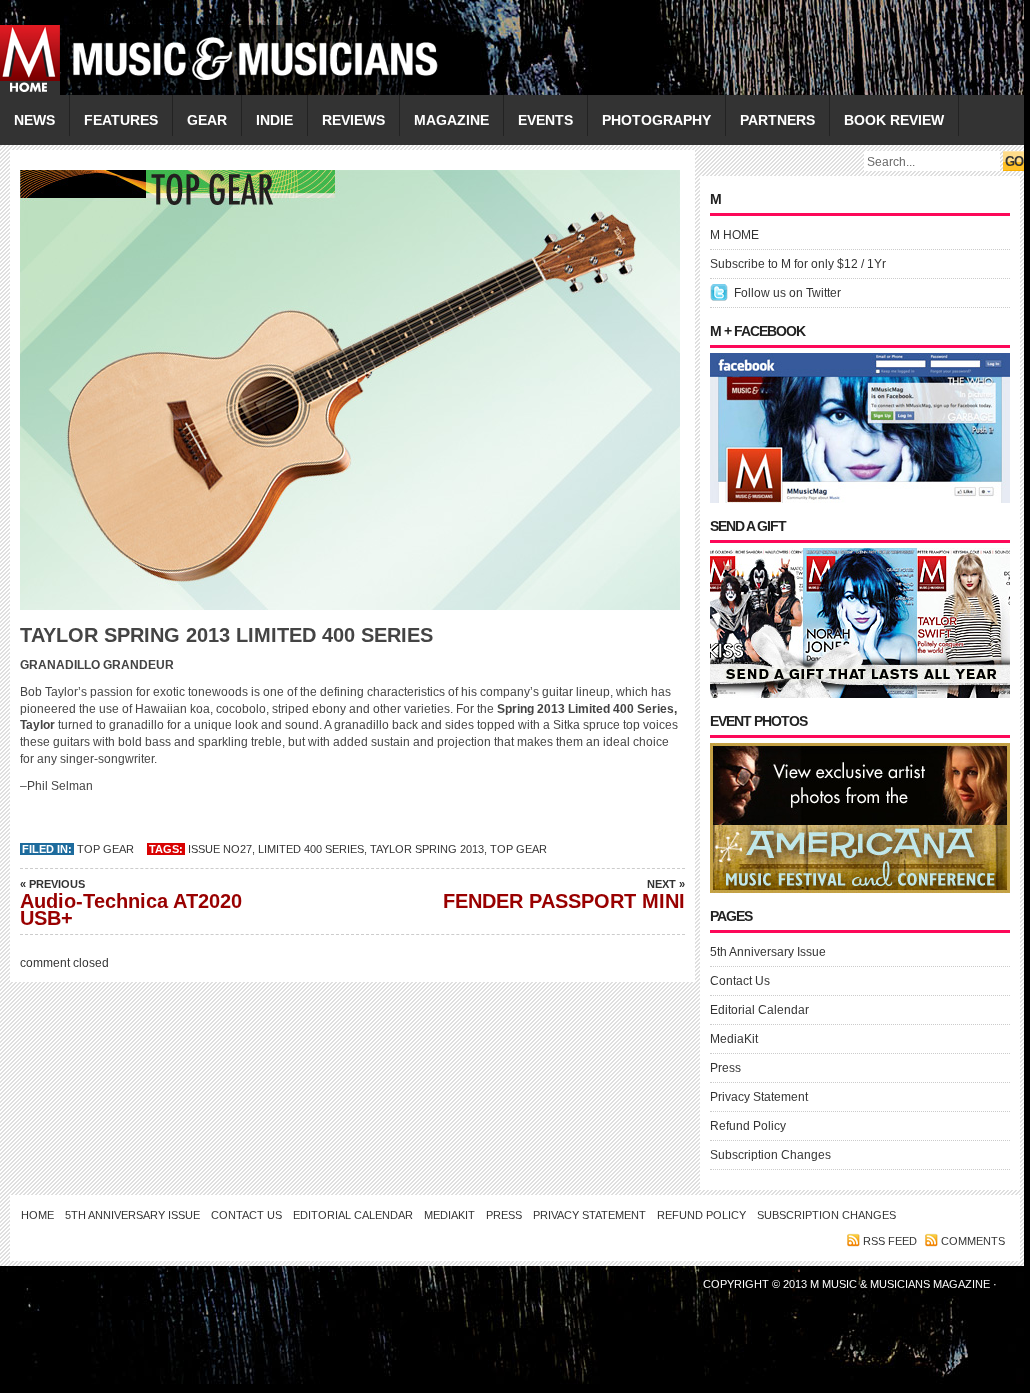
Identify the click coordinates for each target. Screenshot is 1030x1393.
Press (725, 1068)
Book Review (894, 120)
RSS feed (890, 1241)
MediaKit (734, 1039)
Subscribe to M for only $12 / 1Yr (798, 264)
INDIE (274, 120)
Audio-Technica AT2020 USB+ (131, 903)
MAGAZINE (451, 120)
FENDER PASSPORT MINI (564, 895)
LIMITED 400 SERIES (311, 849)
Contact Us (740, 981)
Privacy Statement (759, 1097)
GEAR (207, 120)
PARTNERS (777, 120)
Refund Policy (748, 1126)
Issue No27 (220, 849)
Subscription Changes (770, 1155)
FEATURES (121, 120)
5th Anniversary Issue (768, 952)
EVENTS (545, 120)
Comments (973, 1241)
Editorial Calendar (759, 1010)
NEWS (34, 120)
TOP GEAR (518, 849)
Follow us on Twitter (787, 293)
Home (37, 1215)
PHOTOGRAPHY (656, 120)
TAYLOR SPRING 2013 (427, 849)
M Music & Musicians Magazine (901, 1284)
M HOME (734, 235)
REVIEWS (353, 120)
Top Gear (105, 849)
